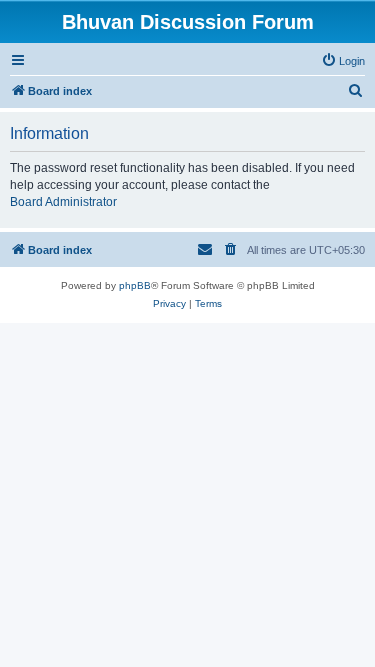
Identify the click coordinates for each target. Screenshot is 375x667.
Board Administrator (63, 202)
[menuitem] (343, 61)
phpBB (135, 285)
